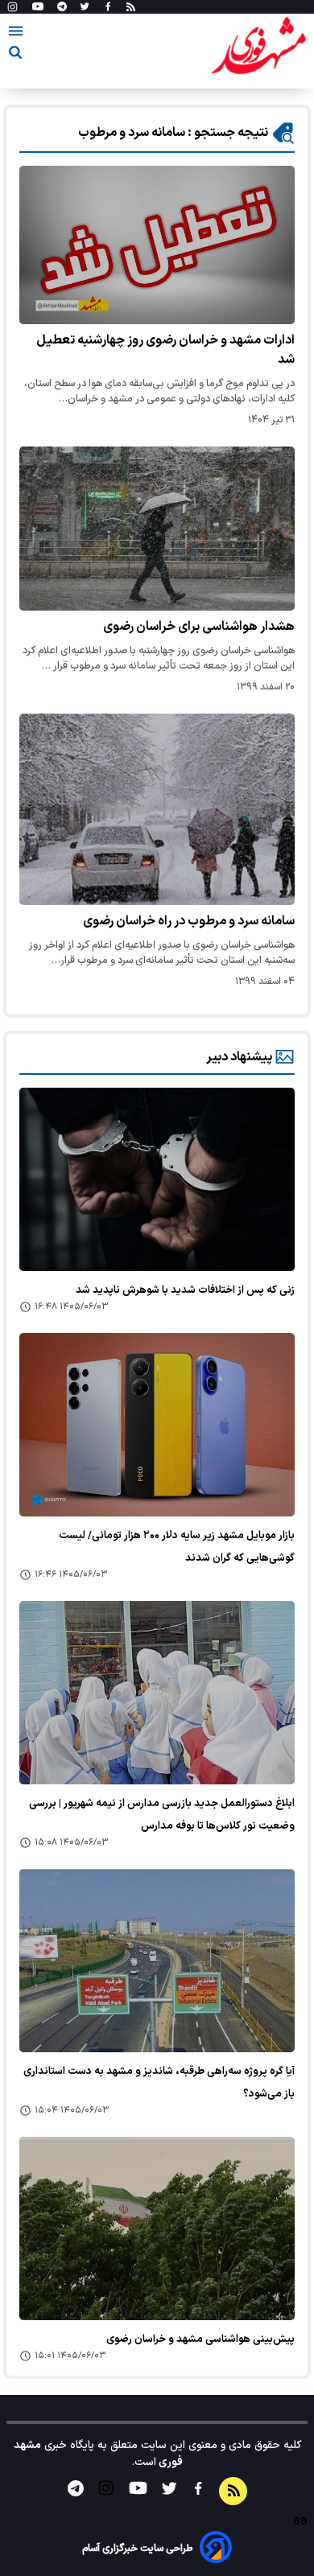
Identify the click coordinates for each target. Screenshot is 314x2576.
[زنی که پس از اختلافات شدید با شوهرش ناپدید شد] (157, 1179)
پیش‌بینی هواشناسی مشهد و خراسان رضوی (200, 2339)
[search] (15, 55)
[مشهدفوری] (258, 47)
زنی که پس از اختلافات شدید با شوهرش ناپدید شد (185, 1290)
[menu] (16, 34)
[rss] (131, 7)
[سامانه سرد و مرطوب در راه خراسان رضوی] (157, 809)
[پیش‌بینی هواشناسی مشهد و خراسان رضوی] (157, 2228)
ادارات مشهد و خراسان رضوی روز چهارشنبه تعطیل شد (165, 350)
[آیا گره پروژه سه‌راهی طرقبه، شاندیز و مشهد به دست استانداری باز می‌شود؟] (157, 1961)
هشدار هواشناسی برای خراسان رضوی (199, 627)
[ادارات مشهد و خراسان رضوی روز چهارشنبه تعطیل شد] (157, 245)
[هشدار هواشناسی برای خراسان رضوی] (157, 529)
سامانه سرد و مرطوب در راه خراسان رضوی (189, 921)
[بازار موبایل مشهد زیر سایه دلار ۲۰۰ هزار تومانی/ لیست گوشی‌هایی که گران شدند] (157, 1425)
